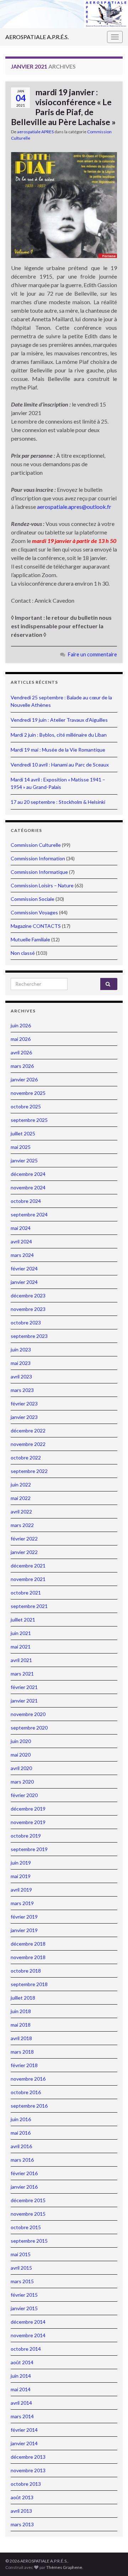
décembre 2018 (28, 1944)
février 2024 (24, 1268)
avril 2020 (21, 1768)
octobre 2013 (26, 2484)
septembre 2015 (29, 2241)
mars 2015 (22, 2281)
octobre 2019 (26, 1836)
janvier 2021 (24, 1701)
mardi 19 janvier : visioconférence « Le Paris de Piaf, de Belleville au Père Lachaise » (63, 107)
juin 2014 (21, 2376)
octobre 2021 (26, 1593)
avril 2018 (21, 2038)
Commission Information (38, 858)
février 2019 (24, 1917)
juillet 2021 (23, 1620)
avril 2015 (21, 2268)
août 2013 (22, 2497)
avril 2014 (21, 2403)
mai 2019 (21, 1876)
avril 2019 (21, 1890)
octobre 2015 (26, 2227)
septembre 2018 (29, 1984)
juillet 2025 (23, 1133)
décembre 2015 (28, 2200)
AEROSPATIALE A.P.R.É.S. (37, 37)
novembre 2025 (28, 1093)
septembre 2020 (29, 1728)
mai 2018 (21, 2025)
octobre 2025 (26, 1106)
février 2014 (24, 2430)
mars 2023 (22, 1390)
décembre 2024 (28, 1174)
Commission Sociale (33, 899)
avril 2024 (21, 1241)
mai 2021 (21, 1647)
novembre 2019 (28, 1822)
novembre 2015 (28, 2214)
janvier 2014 (24, 2443)
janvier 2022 (24, 1552)
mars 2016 (22, 2160)
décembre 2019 (28, 1809)
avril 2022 (21, 1512)
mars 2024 (22, 1255)
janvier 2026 (24, 1079)
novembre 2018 (28, 1957)
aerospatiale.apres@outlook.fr (74, 507)
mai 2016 (21, 2133)
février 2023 (24, 1403)
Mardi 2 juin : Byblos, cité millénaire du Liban (59, 735)
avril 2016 (21, 2146)
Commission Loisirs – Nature (42, 885)
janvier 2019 (24, 1930)
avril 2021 (21, 1660)
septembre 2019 (29, 1849)
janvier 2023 (24, 1417)
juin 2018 (21, 2011)
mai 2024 (21, 1228)
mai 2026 (21, 1039)
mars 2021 (22, 1674)
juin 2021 (21, 1633)
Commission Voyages (34, 912)
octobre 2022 (26, 1458)
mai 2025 (21, 1147)
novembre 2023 (28, 1309)
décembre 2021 (28, 1566)
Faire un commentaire (92, 654)
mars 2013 (22, 2524)
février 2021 (24, 1687)
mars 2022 (22, 1525)
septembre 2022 (29, 1471)
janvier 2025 (24, 1160)
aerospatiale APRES (35, 132)
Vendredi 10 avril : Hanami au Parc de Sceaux (60, 765)
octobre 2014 (26, 2349)
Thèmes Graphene (64, 2567)
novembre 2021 (28, 1579)
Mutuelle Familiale (30, 939)
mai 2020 (21, 1755)
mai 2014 (21, 2389)
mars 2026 (22, 1066)
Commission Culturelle (36, 845)
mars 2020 (22, 1782)
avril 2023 (21, 1376)
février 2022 (24, 1539)
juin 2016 (21, 2119)
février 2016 (24, 2173)
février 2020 (24, 1795)
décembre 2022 (28, 1430)
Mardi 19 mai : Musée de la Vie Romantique (58, 750)
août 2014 (22, 2362)
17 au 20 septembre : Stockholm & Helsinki (58, 802)
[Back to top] (112, 2560)
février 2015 (24, 2295)
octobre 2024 (26, 1201)
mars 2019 (22, 1903)
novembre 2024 (28, 1187)
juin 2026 (21, 1025)
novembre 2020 (28, 1714)
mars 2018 (22, 2052)
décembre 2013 (28, 2457)
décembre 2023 (28, 1295)
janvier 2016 (24, 2187)
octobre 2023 (26, 1322)
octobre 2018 (26, 1971)
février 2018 (24, 2065)
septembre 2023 (29, 1336)
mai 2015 (21, 2254)
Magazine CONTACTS (36, 926)
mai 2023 (21, 1363)
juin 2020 (21, 1741)
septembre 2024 (29, 1214)
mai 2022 (21, 1498)
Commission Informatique (39, 872)
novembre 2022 (28, 1444)
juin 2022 (21, 1485)
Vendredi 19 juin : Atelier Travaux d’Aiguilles (59, 720)
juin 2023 (21, 1349)
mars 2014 (22, 2416)
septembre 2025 (29, 1120)
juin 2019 (21, 1863)
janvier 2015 (24, 2308)
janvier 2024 (24, 1282)
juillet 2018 (23, 1998)
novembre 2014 (28, 2335)
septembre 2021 (29, 1606)
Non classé (23, 953)
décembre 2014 (28, 2322)
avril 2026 (21, 1052)
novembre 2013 (28, 2470)
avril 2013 (21, 2511)
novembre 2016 (28, 2079)
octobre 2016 (26, 2092)
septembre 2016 (29, 2106)
